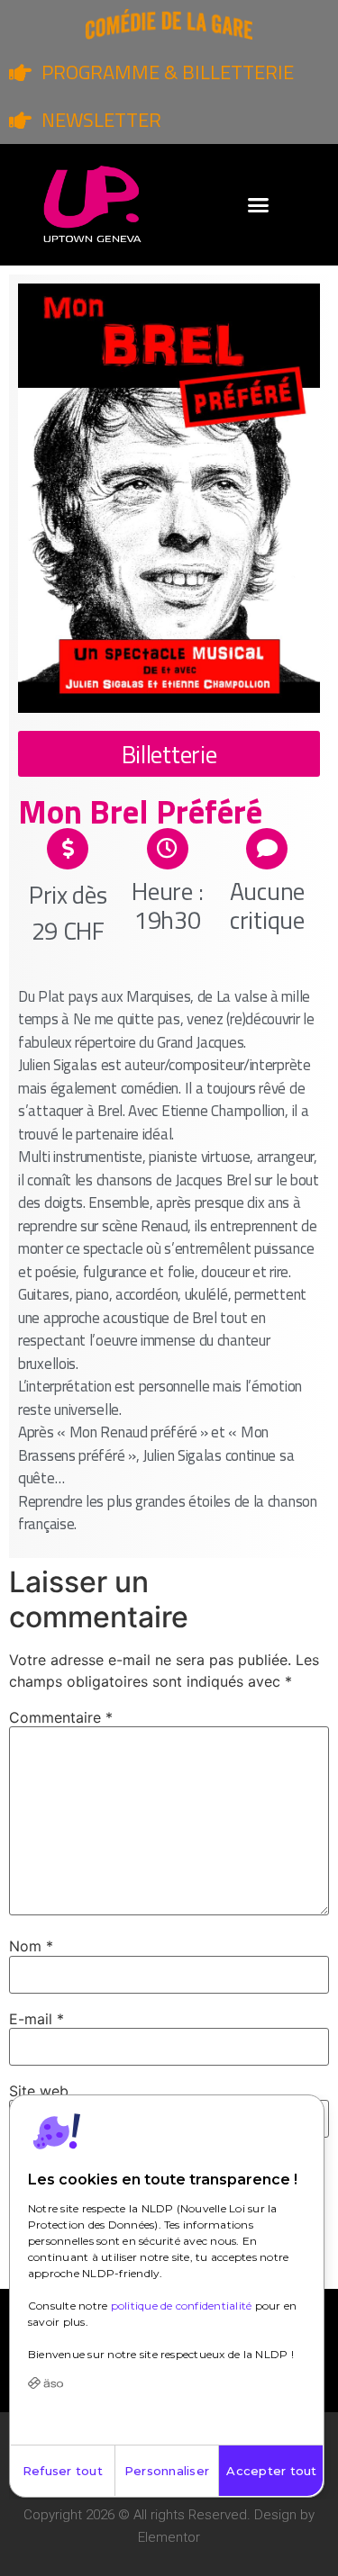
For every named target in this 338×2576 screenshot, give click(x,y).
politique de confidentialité (182, 2306)
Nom (31, 1946)
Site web (39, 2091)
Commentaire (61, 1717)
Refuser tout (63, 2471)
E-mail (37, 2019)
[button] (258, 205)
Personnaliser (167, 2471)
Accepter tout (271, 2471)
